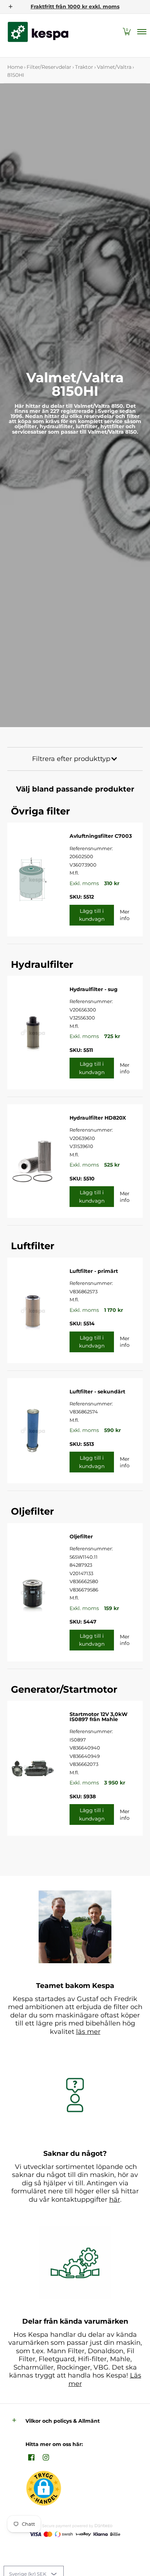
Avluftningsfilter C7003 (101, 836)
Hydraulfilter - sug (94, 989)
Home (15, 67)
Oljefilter (81, 1536)
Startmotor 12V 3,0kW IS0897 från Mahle (98, 1717)
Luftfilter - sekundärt (97, 1392)
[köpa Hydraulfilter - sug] (33, 1033)
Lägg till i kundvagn (92, 915)
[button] (127, 32)
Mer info (125, 915)
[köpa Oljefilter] (33, 1592)
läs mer (88, 2032)
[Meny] (141, 32)
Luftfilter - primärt (94, 1271)
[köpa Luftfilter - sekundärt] (33, 1431)
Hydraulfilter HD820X (98, 1118)
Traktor (84, 67)
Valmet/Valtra (114, 67)
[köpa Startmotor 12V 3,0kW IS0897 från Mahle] (33, 1768)
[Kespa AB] (38, 32)
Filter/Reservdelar (49, 67)
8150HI (16, 75)
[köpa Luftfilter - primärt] (33, 1310)
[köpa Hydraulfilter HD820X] (33, 1161)
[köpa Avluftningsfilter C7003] (33, 879)
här (115, 2200)
